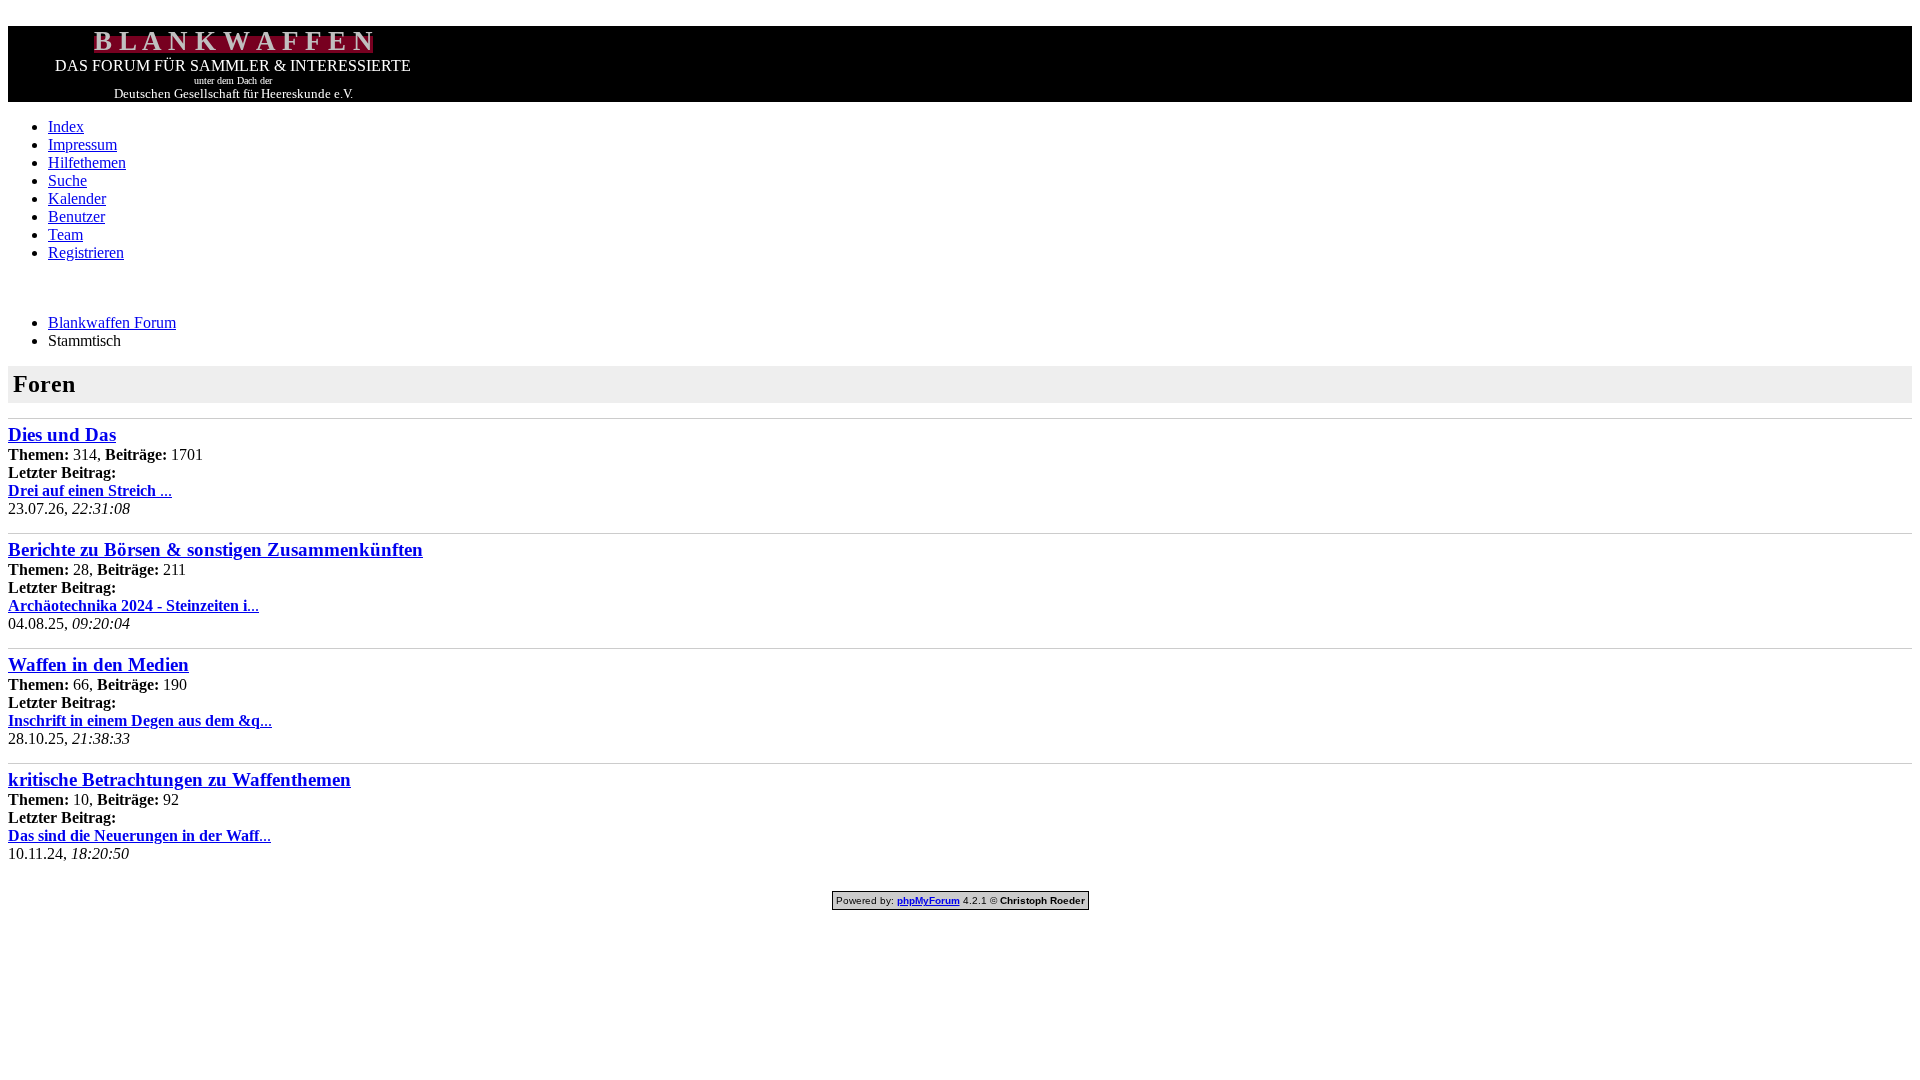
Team (65, 234)
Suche (67, 180)
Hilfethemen (87, 162)
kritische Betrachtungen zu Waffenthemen (179, 779)
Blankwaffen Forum (112, 322)
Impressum (82, 144)
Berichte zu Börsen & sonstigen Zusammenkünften (215, 549)
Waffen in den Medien (98, 664)
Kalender (77, 198)
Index (66, 126)
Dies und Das (62, 434)
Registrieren (86, 252)
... (90, 490)
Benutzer (76, 216)
